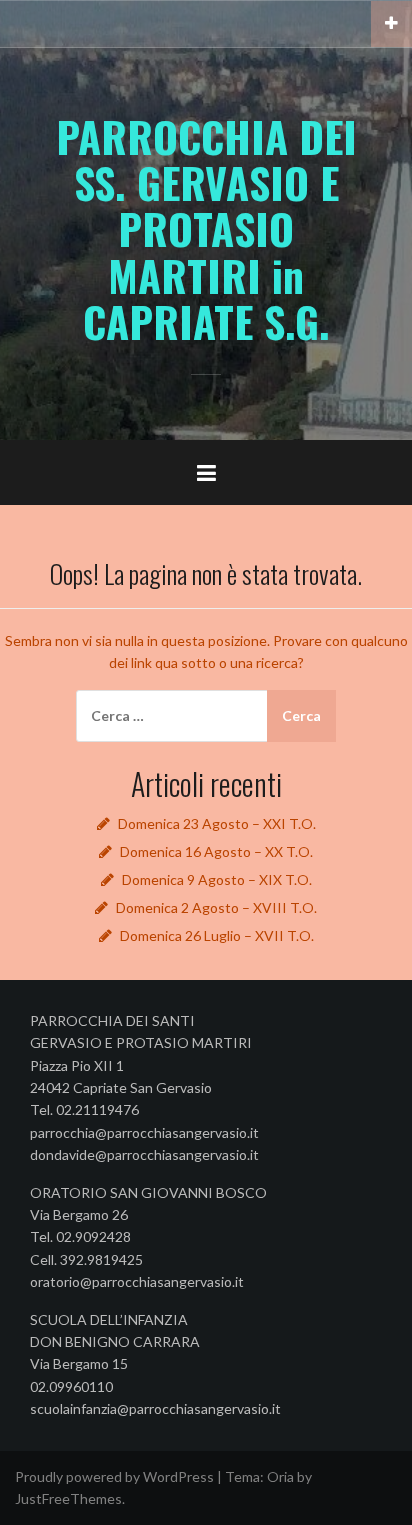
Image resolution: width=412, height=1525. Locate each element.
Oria (280, 1476)
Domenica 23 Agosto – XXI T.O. (217, 823)
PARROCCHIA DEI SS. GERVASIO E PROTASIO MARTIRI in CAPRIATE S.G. (206, 228)
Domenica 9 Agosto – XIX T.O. (217, 879)
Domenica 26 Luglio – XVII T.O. (217, 935)
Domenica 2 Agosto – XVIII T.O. (216, 907)
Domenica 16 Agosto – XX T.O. (216, 851)
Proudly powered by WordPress (114, 1476)
